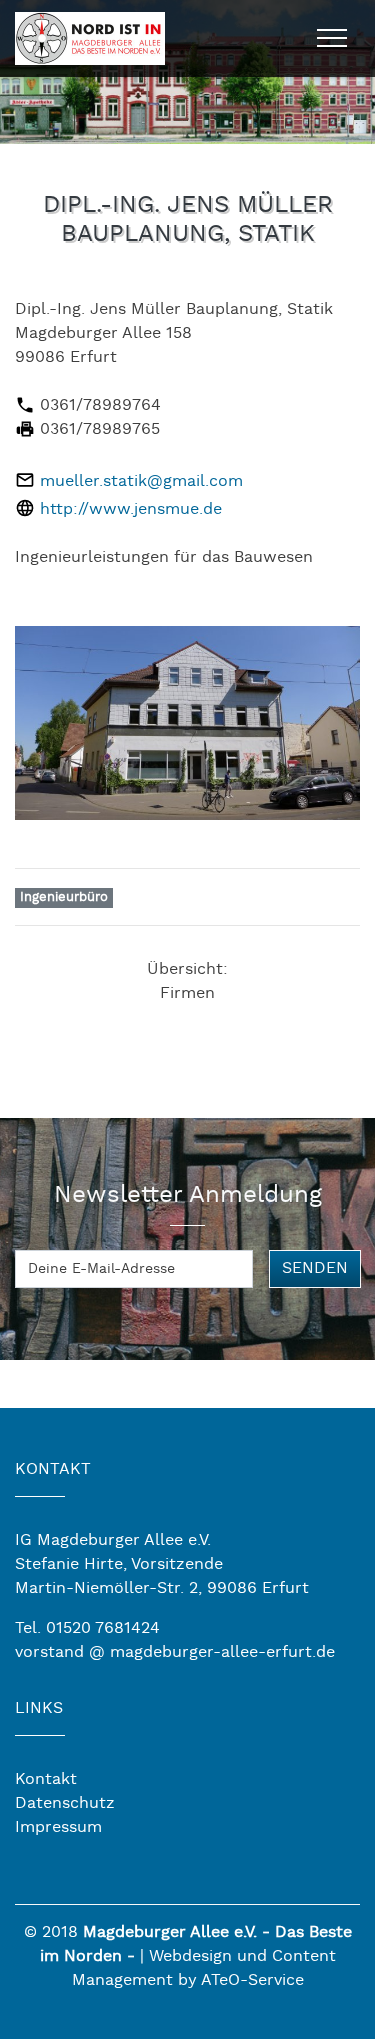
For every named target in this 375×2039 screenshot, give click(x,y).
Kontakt (46, 1779)
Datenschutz (65, 1803)
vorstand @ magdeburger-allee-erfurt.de (175, 1652)
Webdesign (190, 1956)
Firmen (187, 993)
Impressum (58, 1827)
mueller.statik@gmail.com (141, 481)
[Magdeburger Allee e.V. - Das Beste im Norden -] (90, 35)
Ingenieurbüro (64, 897)
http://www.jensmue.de (131, 509)
